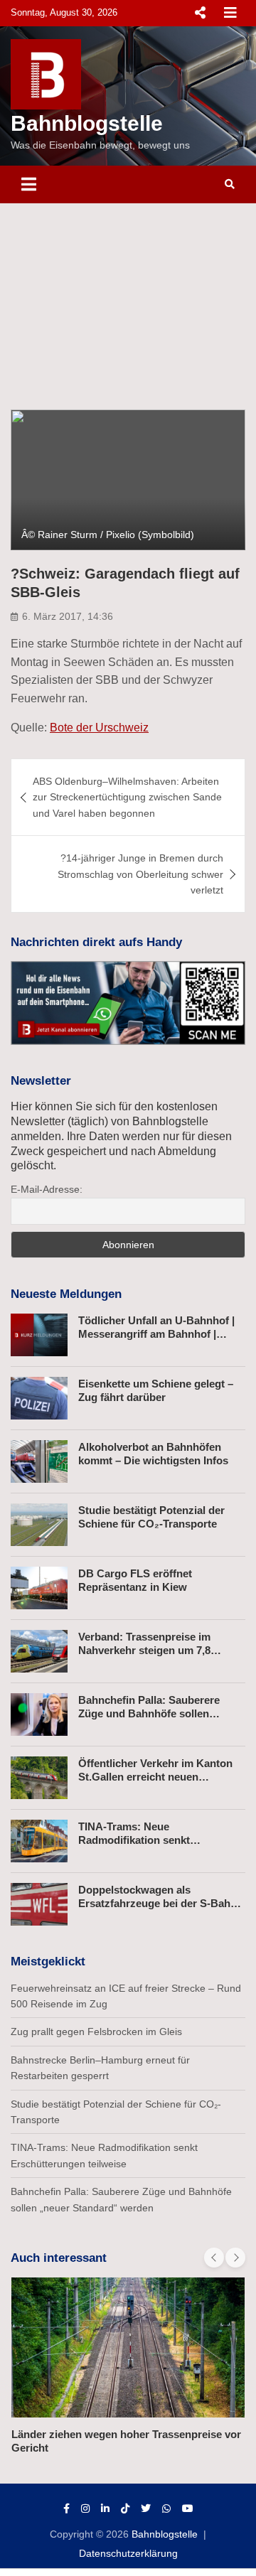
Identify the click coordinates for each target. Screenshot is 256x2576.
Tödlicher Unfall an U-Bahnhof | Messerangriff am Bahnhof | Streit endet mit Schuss (156, 1334)
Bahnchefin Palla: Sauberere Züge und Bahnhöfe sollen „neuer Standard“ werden (149, 1714)
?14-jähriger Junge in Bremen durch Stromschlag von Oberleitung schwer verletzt (140, 874)
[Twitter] (146, 2508)
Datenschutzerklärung (128, 2553)
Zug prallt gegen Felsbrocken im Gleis (96, 2032)
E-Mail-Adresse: (47, 1189)
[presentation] (214, 2258)
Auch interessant (59, 2258)
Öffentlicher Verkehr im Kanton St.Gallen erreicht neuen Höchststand (155, 1777)
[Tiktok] (125, 2508)
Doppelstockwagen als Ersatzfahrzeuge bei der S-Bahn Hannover (158, 1904)
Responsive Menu (200, 13)
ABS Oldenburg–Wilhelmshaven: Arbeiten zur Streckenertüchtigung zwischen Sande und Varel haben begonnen (127, 797)
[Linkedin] (105, 2508)
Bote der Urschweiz (99, 728)
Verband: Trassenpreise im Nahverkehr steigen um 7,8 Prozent (144, 1651)
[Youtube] (188, 2508)
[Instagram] (85, 2508)
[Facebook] (66, 2508)
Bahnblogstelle (87, 123)
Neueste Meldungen (66, 1294)
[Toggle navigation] (29, 184)
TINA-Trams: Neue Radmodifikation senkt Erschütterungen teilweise (143, 1840)
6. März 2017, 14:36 (68, 616)
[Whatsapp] (166, 2508)
